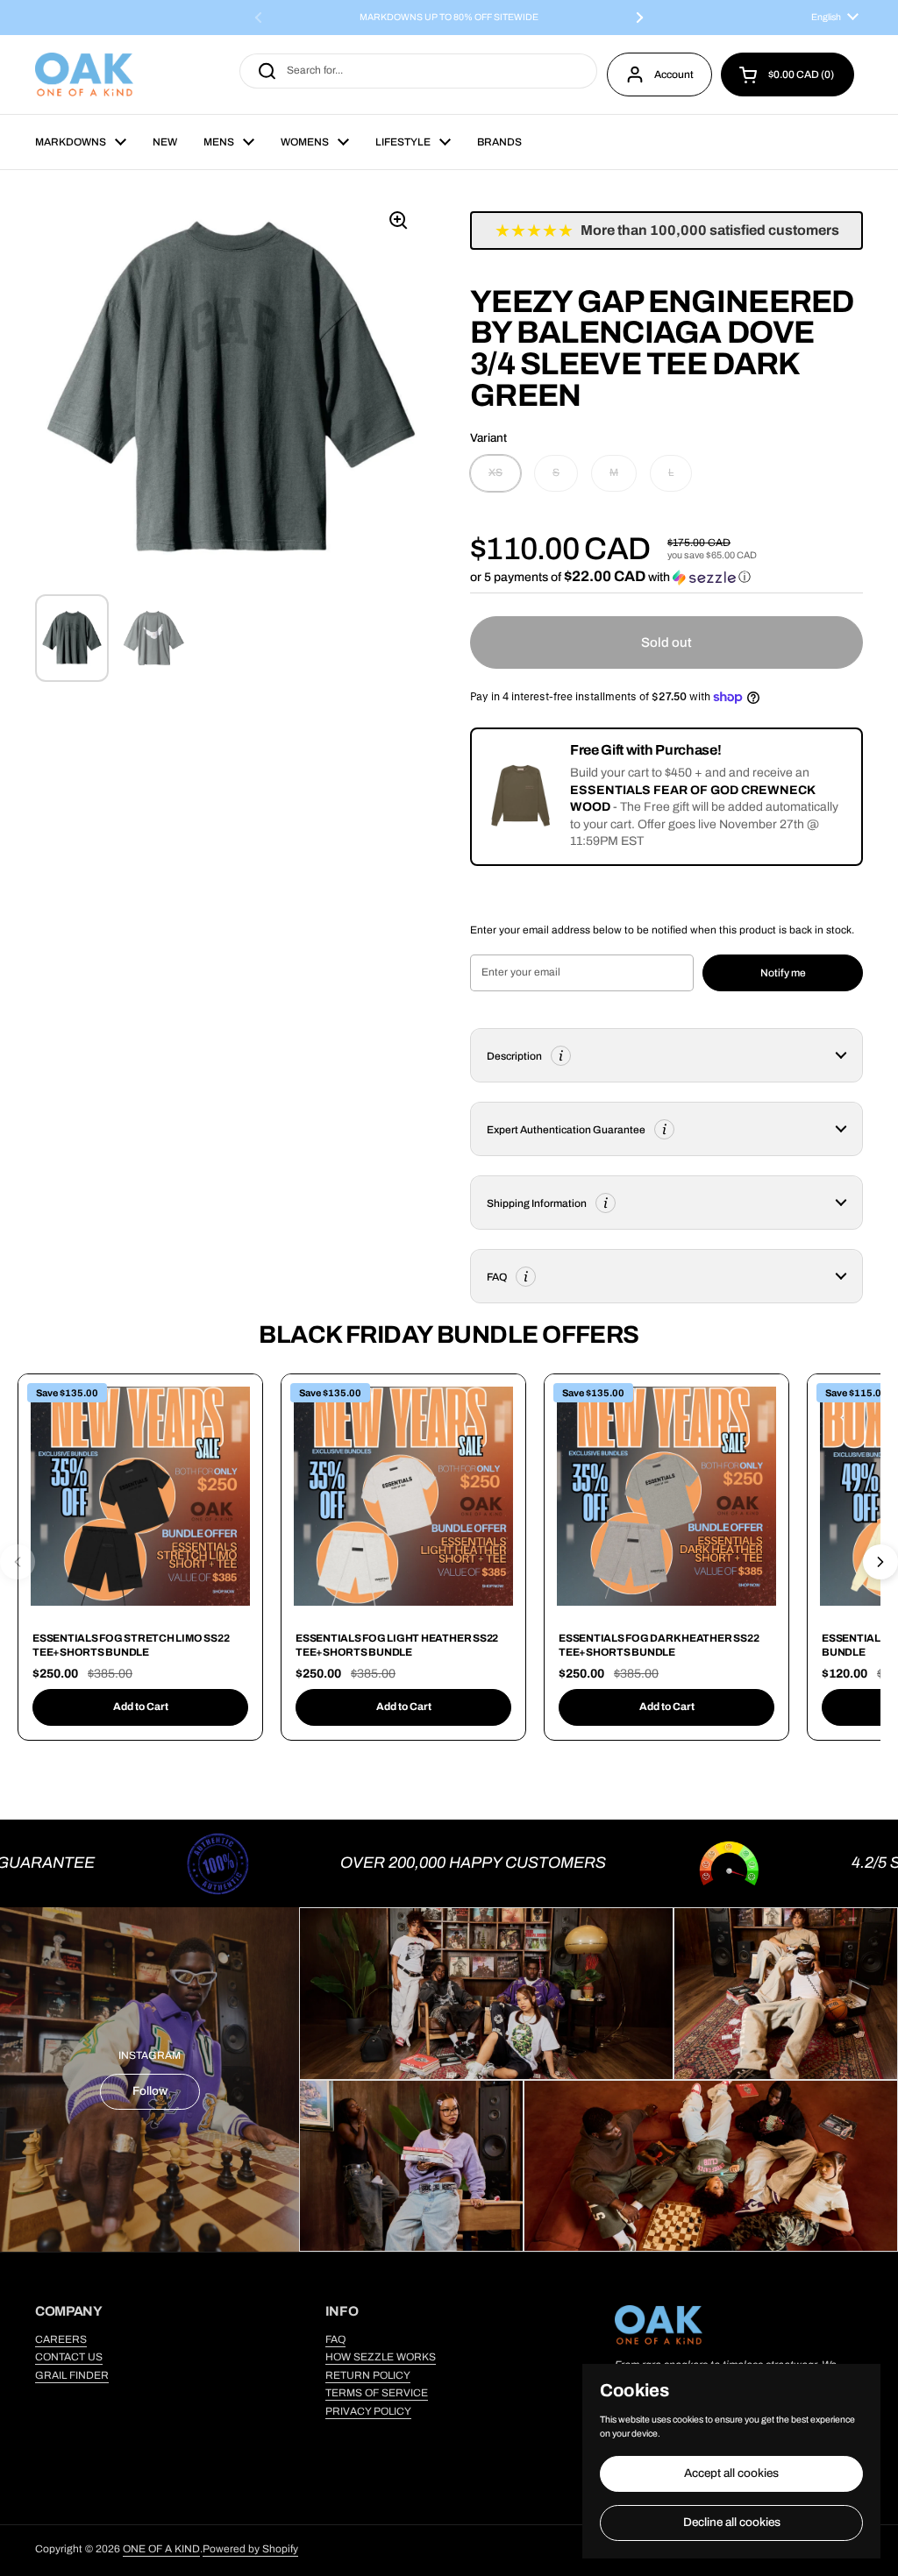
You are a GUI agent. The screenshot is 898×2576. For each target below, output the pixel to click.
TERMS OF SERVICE (377, 2393)
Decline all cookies (732, 2522)
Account (674, 75)
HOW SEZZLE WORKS (381, 2357)
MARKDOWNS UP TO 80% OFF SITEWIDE (449, 18)
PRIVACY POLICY (368, 2411)
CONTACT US (69, 2357)
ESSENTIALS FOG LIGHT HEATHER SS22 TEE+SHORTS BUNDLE (397, 1645)
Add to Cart (141, 1707)
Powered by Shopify (250, 2549)
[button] (788, 75)
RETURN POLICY (368, 2375)
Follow (150, 2091)
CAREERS (61, 2339)
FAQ (335, 2339)
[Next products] (880, 1562)
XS (495, 472)
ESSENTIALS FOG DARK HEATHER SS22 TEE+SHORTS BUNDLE (659, 1645)
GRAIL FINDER (72, 2375)
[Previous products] (18, 1562)
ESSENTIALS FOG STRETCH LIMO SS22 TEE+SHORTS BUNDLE (131, 1645)
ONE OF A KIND (161, 2549)
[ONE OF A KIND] (84, 75)
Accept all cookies (731, 2473)
